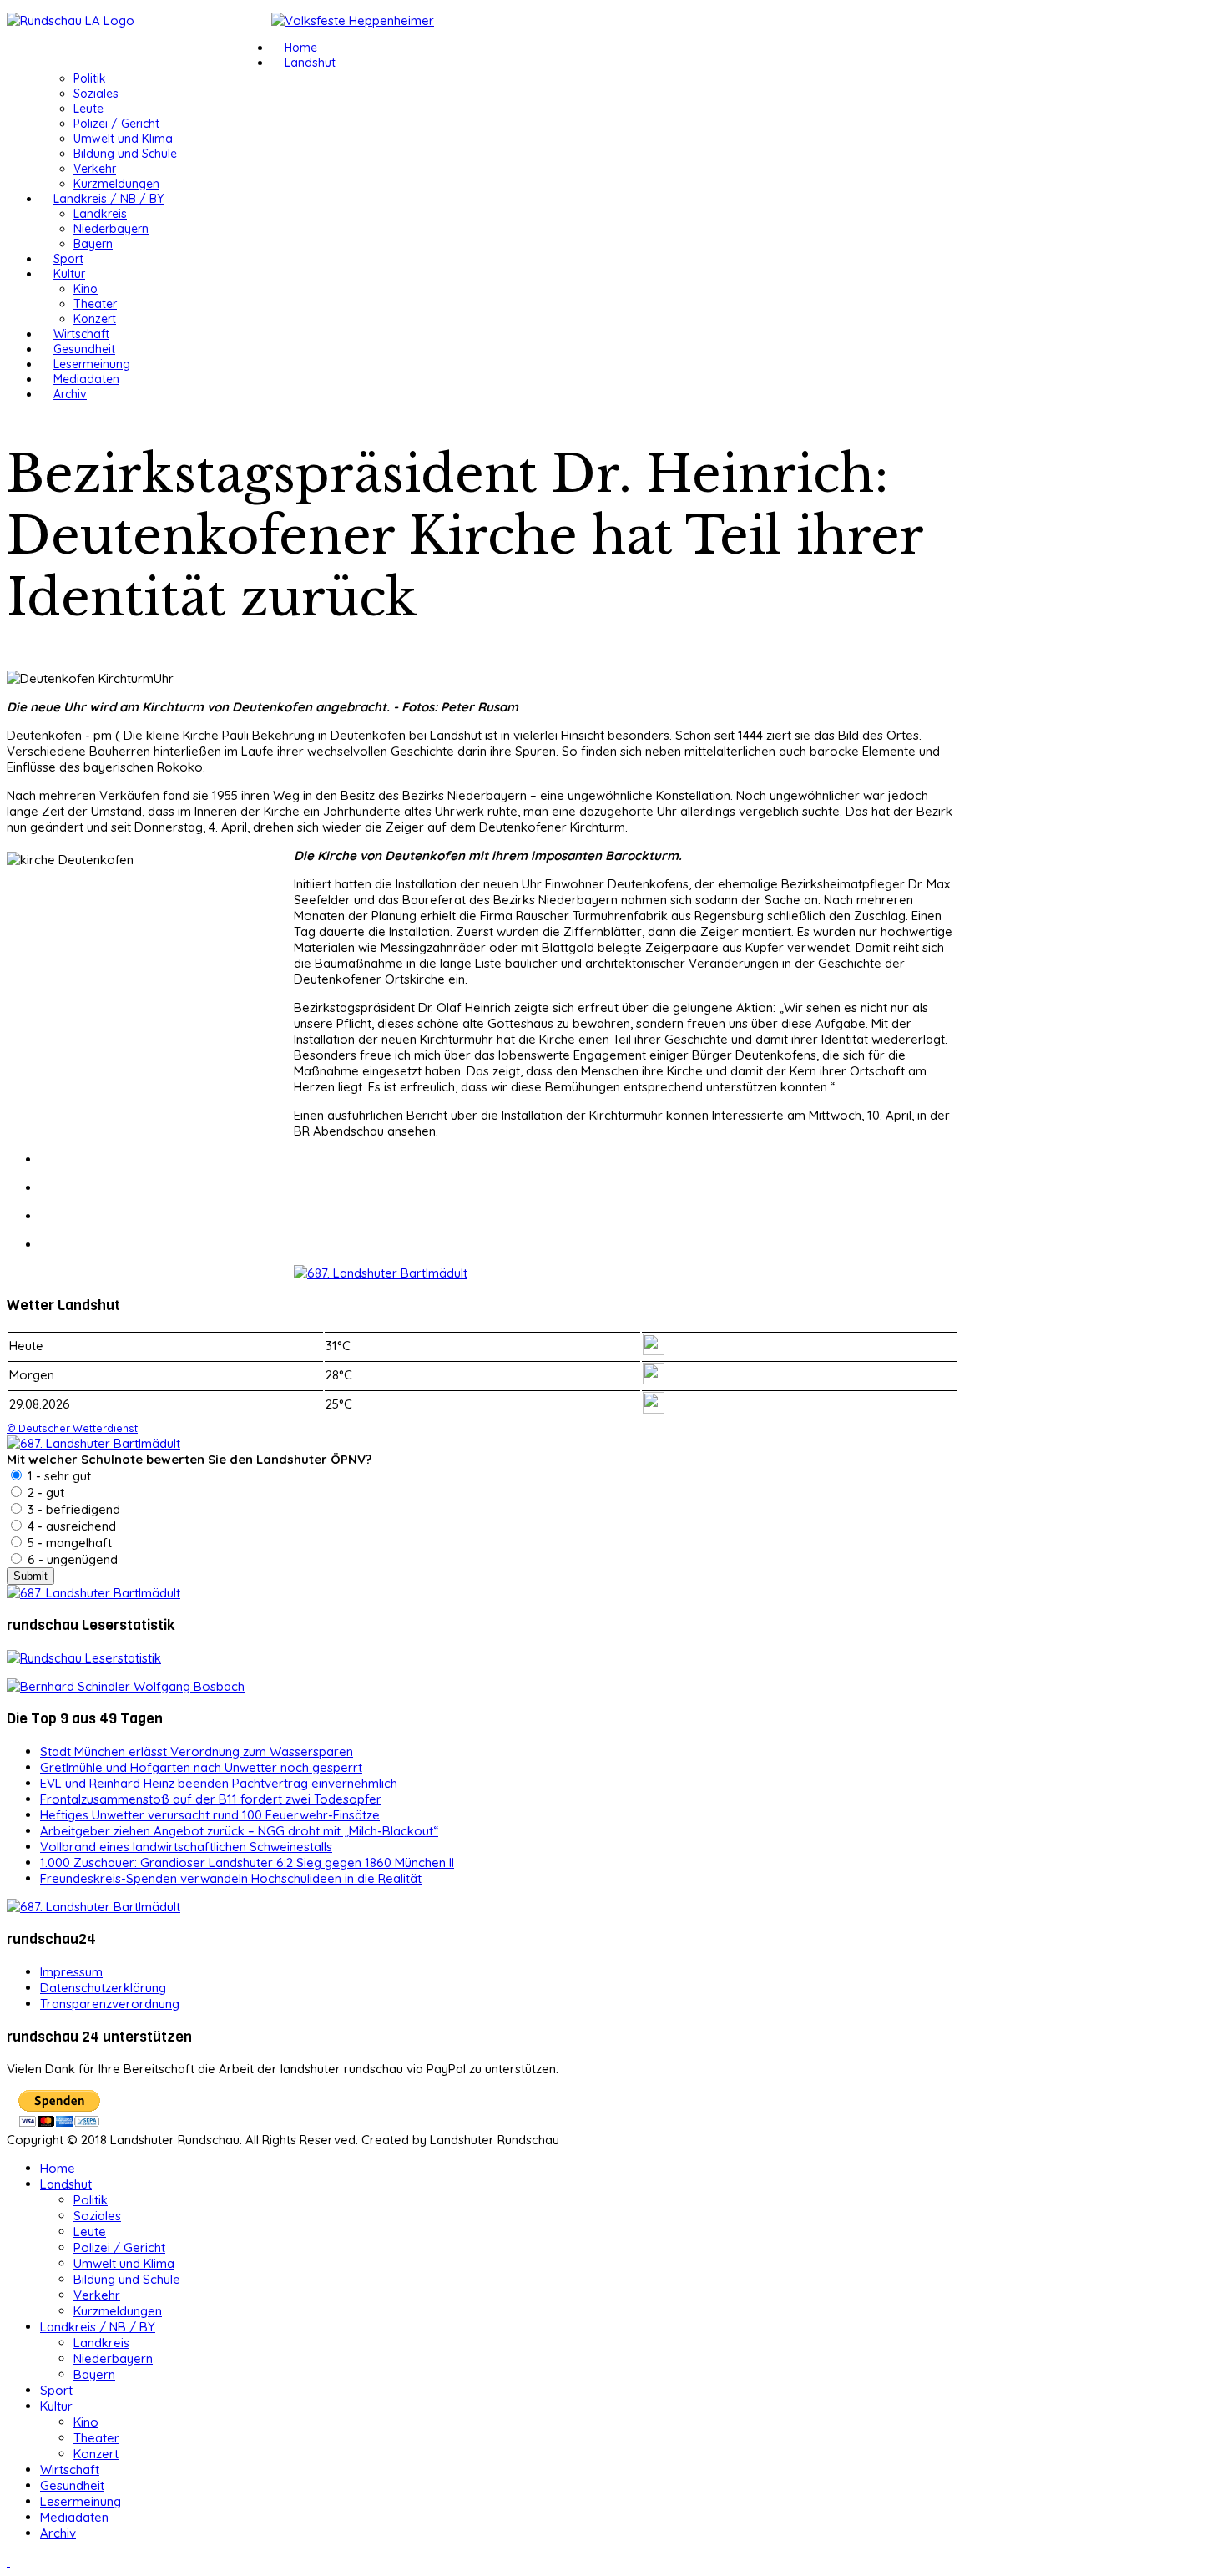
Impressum (71, 1972)
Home (301, 48)
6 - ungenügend (71, 1559)
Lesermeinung (92, 364)
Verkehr (95, 169)
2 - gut (44, 1493)
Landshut (310, 63)
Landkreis (100, 214)
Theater (95, 304)
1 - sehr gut (58, 1476)
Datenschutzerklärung (103, 1988)
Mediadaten (86, 379)
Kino (86, 289)
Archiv (70, 394)
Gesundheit (84, 349)
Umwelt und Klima (123, 139)
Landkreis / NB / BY (109, 199)
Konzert (95, 319)
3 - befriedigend (72, 1509)
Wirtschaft (81, 334)
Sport (68, 259)
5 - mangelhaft (68, 1543)
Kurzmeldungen (116, 184)
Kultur (69, 274)
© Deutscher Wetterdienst (72, 1428)
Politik (90, 78)
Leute (88, 109)
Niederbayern (111, 229)
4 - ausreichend (70, 1526)
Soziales (96, 94)
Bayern (93, 244)
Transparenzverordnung (110, 2004)
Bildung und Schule (125, 154)
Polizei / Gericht (116, 124)
